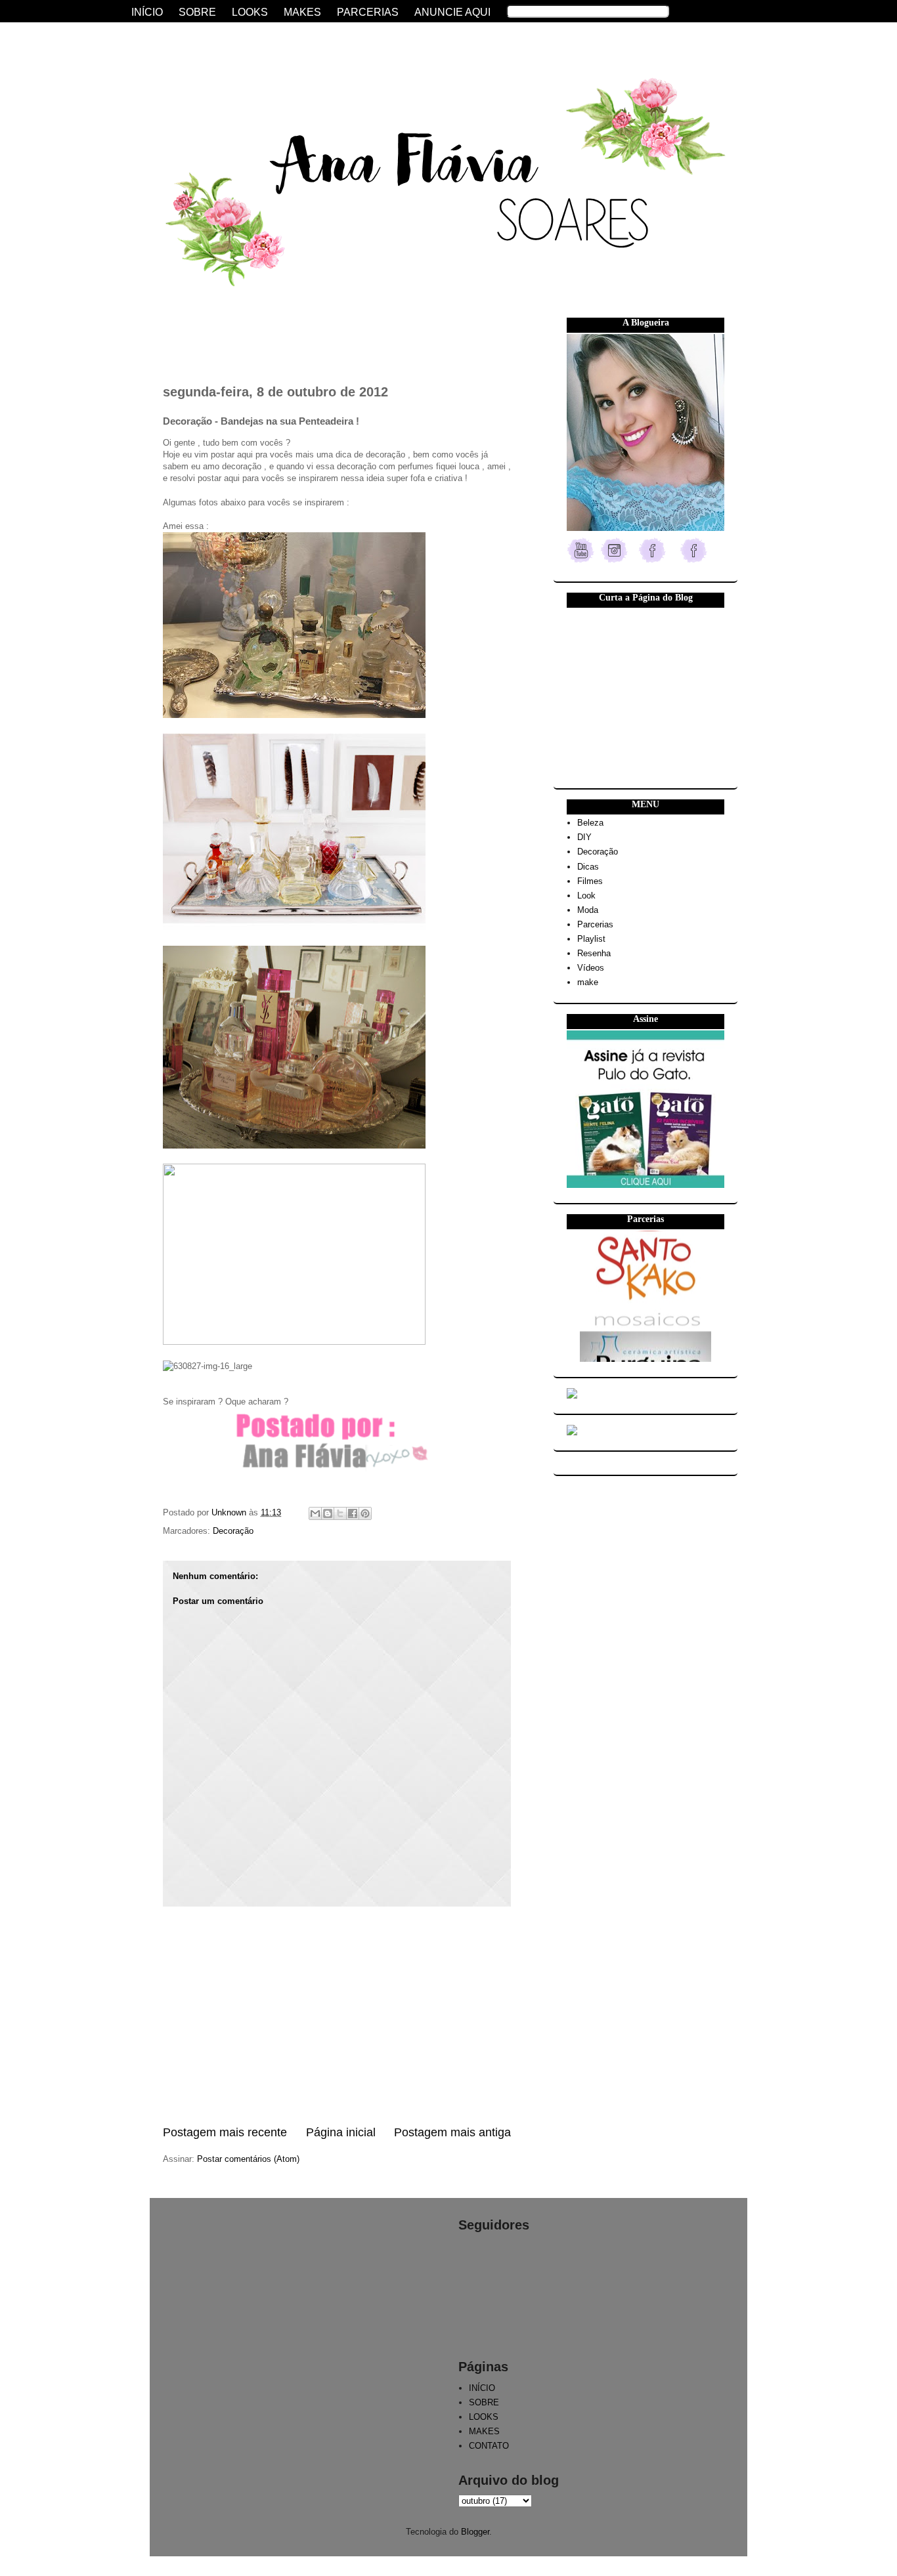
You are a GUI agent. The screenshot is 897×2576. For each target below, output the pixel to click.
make (588, 982)
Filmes (590, 881)
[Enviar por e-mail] (315, 1513)
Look (586, 896)
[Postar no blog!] (328, 1513)
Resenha (594, 953)
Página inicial (341, 2132)
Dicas (588, 867)
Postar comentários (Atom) (248, 2159)
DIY (584, 837)
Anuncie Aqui (452, 12)
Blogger (475, 2532)
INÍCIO (482, 2388)
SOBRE (484, 2402)
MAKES (484, 2431)
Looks (250, 12)
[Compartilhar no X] (340, 1513)
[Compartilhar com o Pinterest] (365, 1513)
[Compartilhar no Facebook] (353, 1513)
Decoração (233, 1531)
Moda (588, 910)
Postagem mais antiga (452, 2132)
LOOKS (484, 2417)
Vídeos (591, 968)
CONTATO (489, 2446)
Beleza (590, 823)
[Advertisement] (337, 2016)
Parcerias (595, 924)
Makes (302, 12)
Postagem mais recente (225, 2132)
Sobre (197, 12)
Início (147, 12)
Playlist (591, 939)
